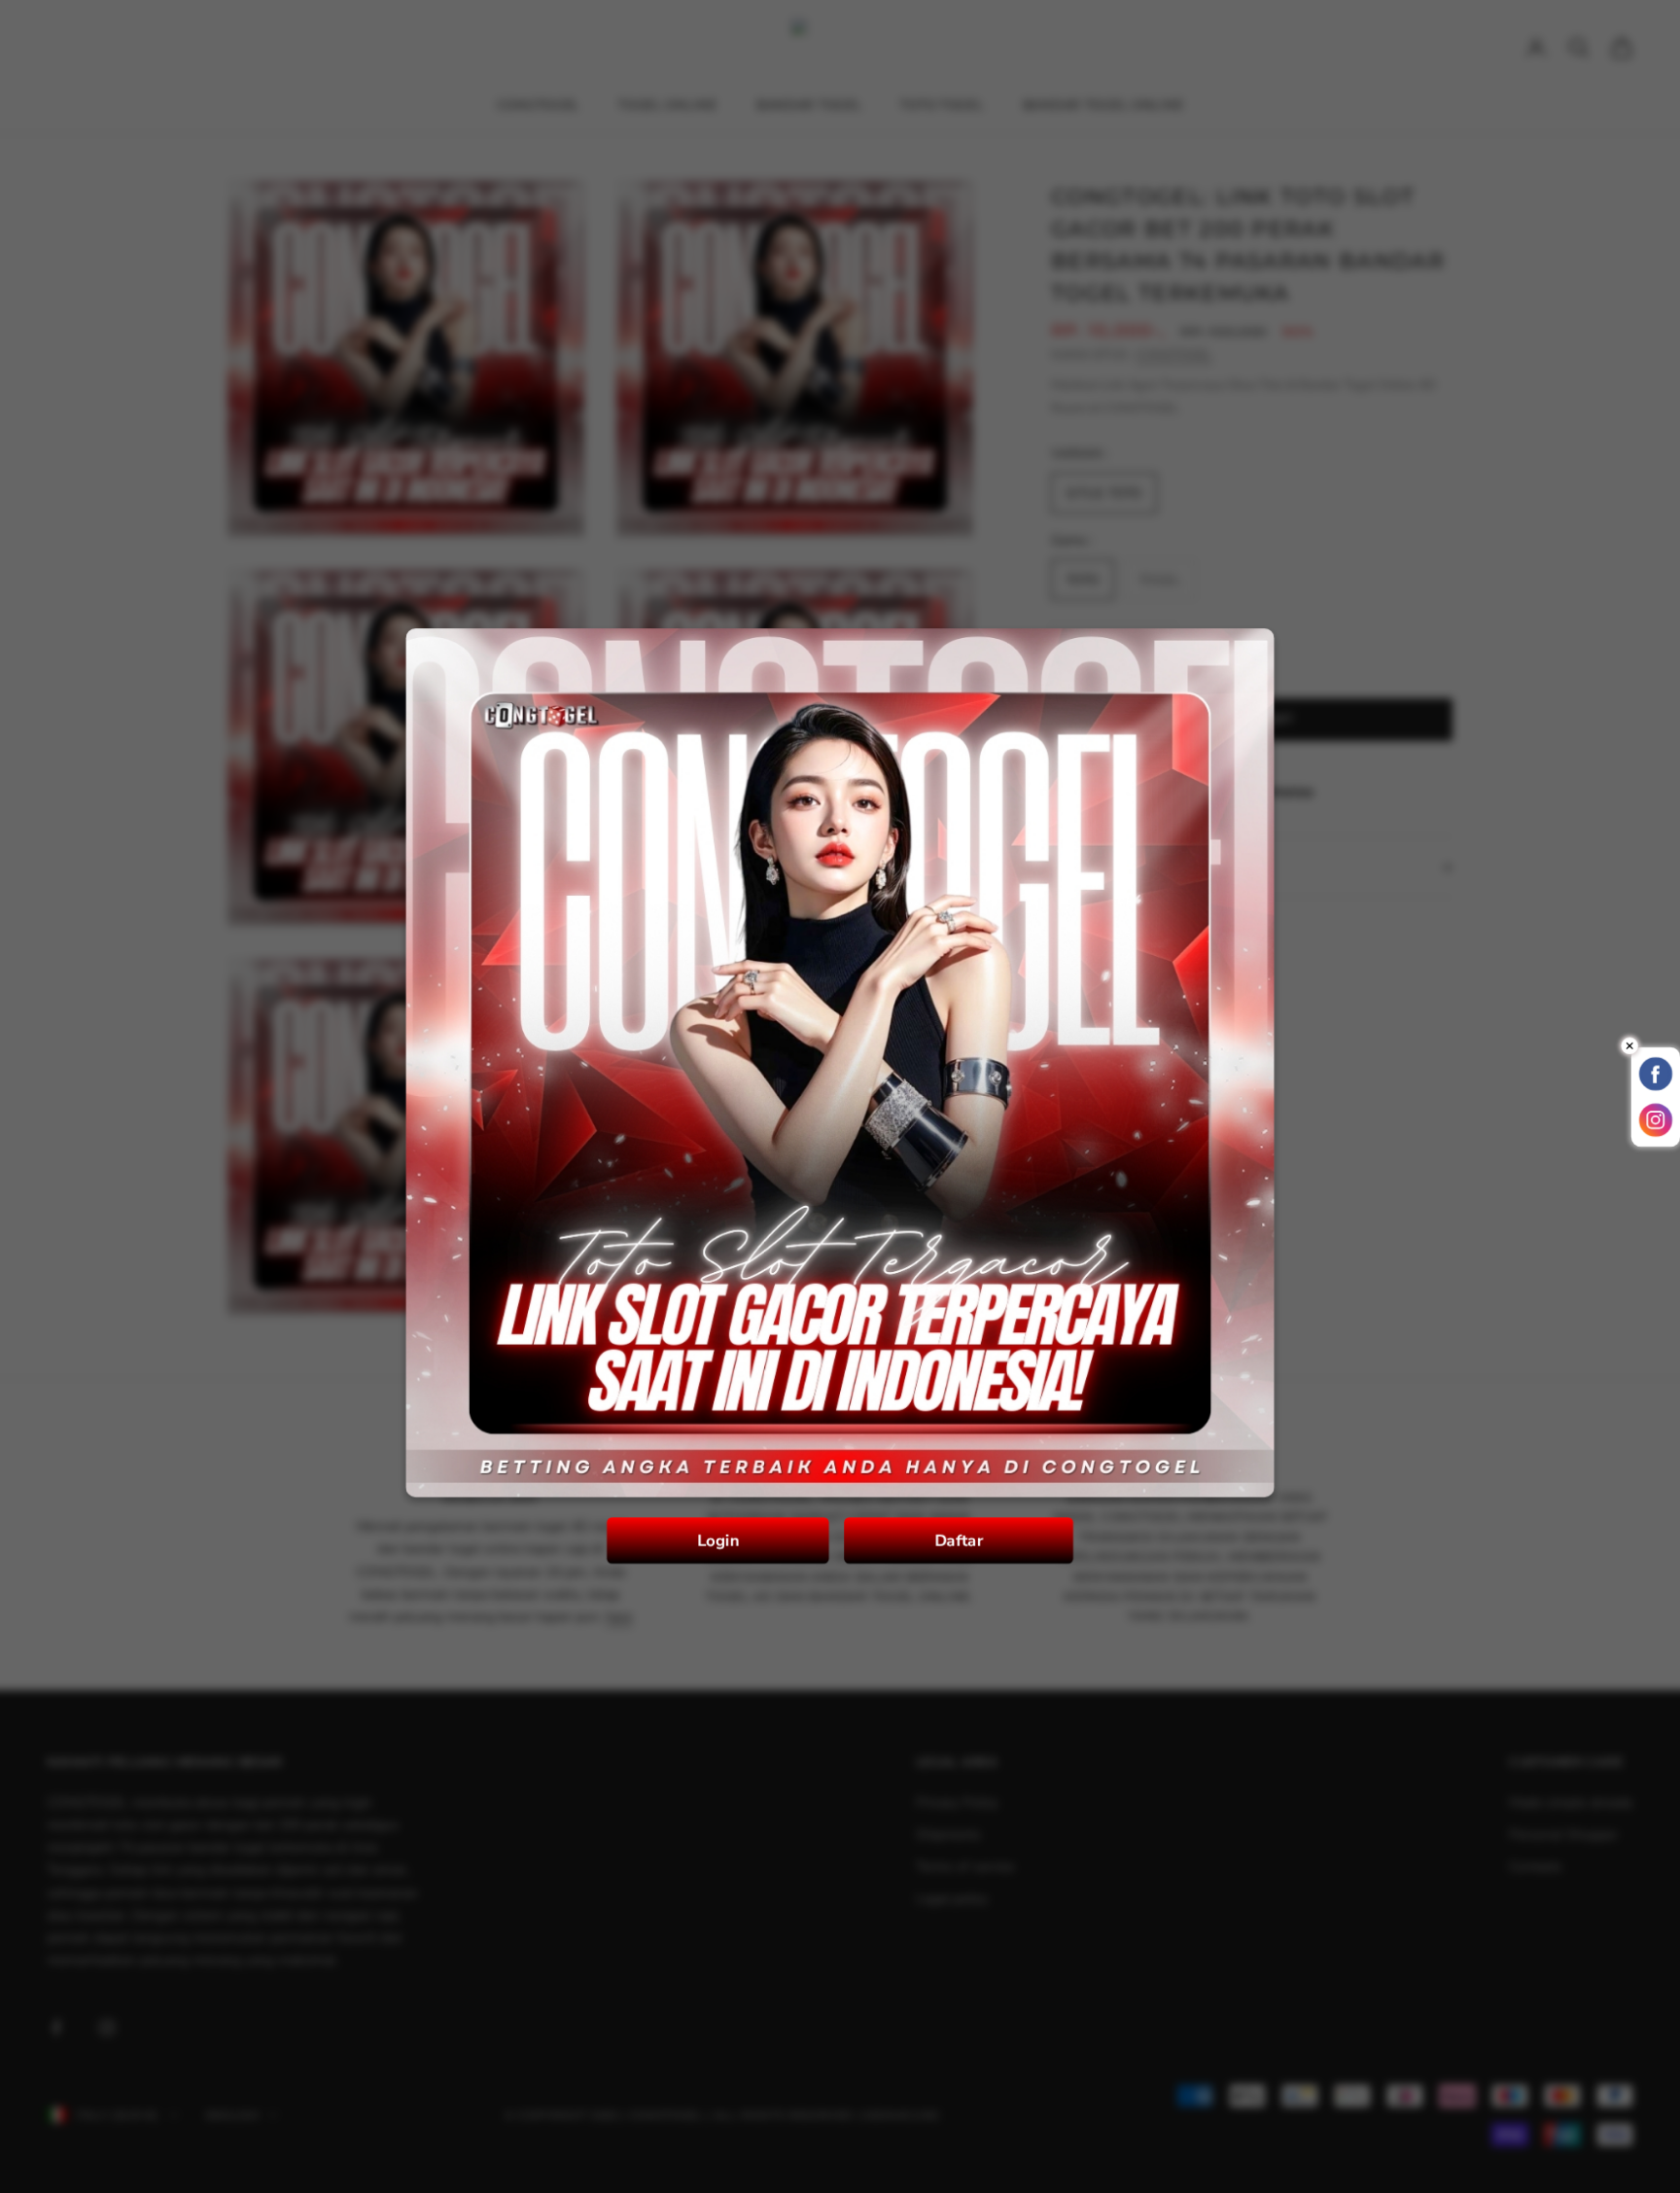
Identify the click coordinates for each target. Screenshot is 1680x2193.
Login (722, 1527)
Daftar (955, 1527)
